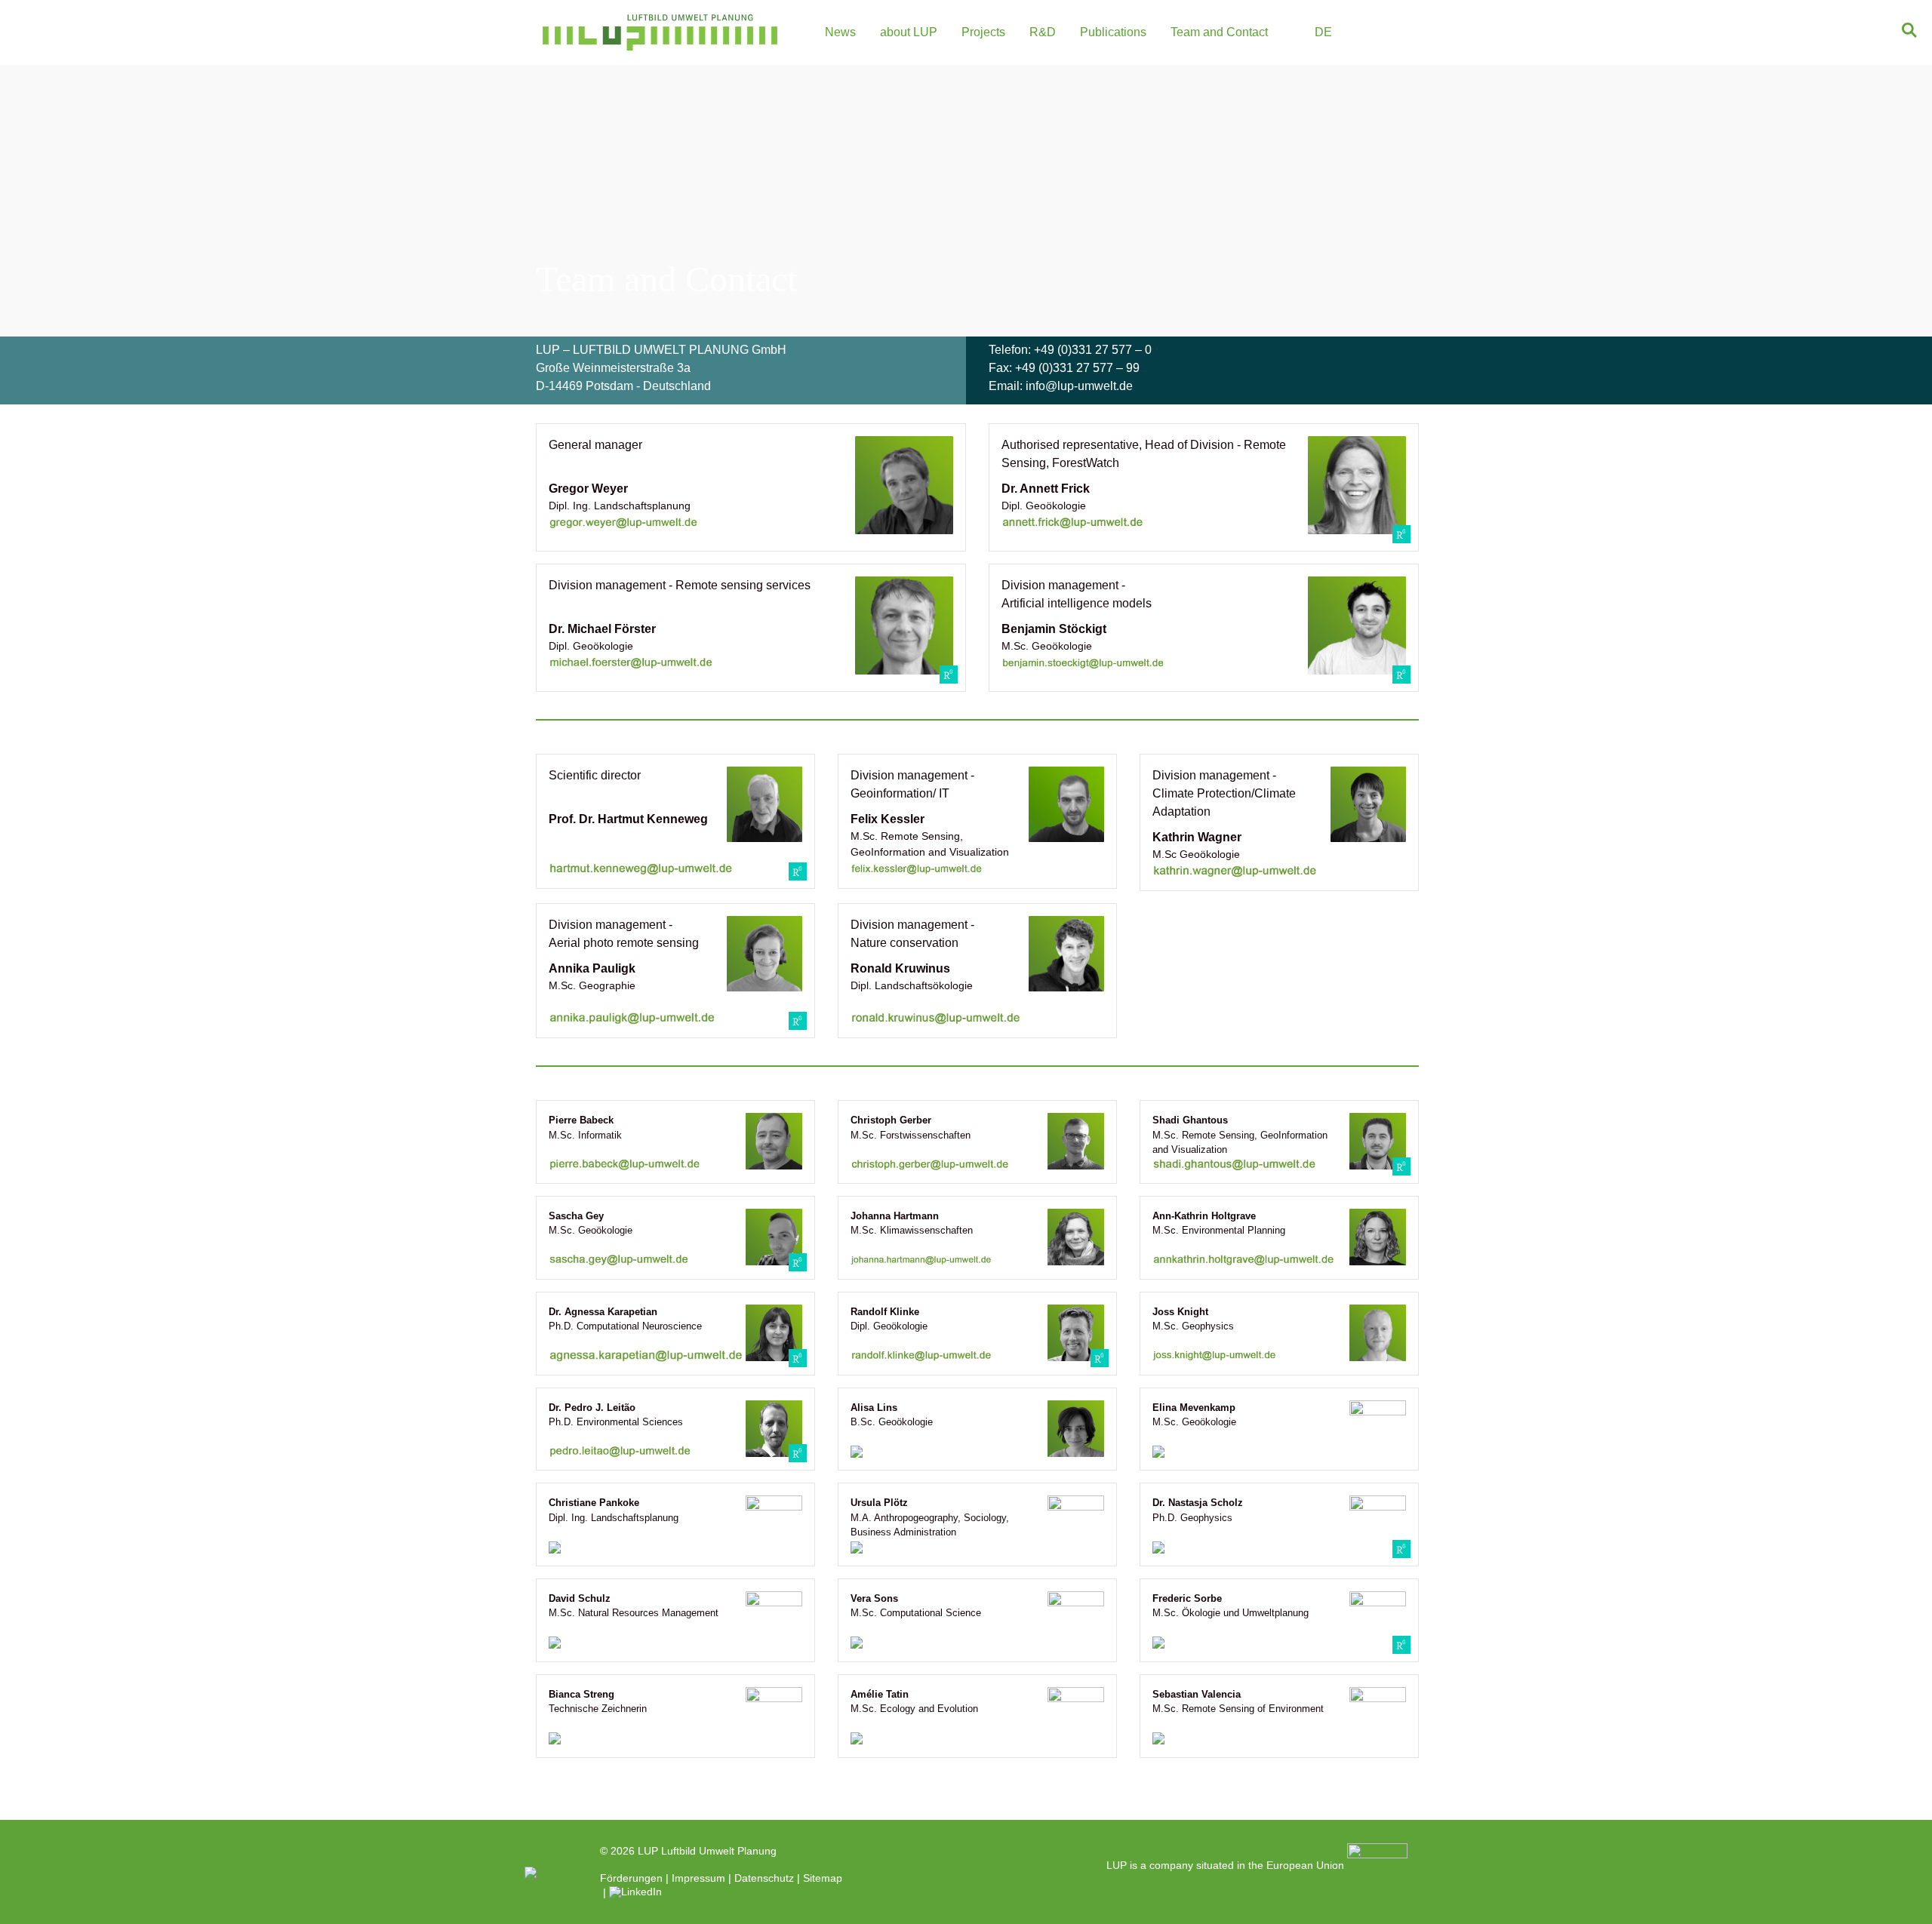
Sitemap (823, 1878)
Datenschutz (764, 1878)
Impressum (698, 1878)
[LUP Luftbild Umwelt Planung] (531, 1872)
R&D (1043, 32)
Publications (1113, 32)
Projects (983, 32)
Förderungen (631, 1878)
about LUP (909, 32)
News (840, 32)
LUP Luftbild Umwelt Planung (707, 1851)
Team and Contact (1219, 32)
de (1323, 32)
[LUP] (660, 32)
